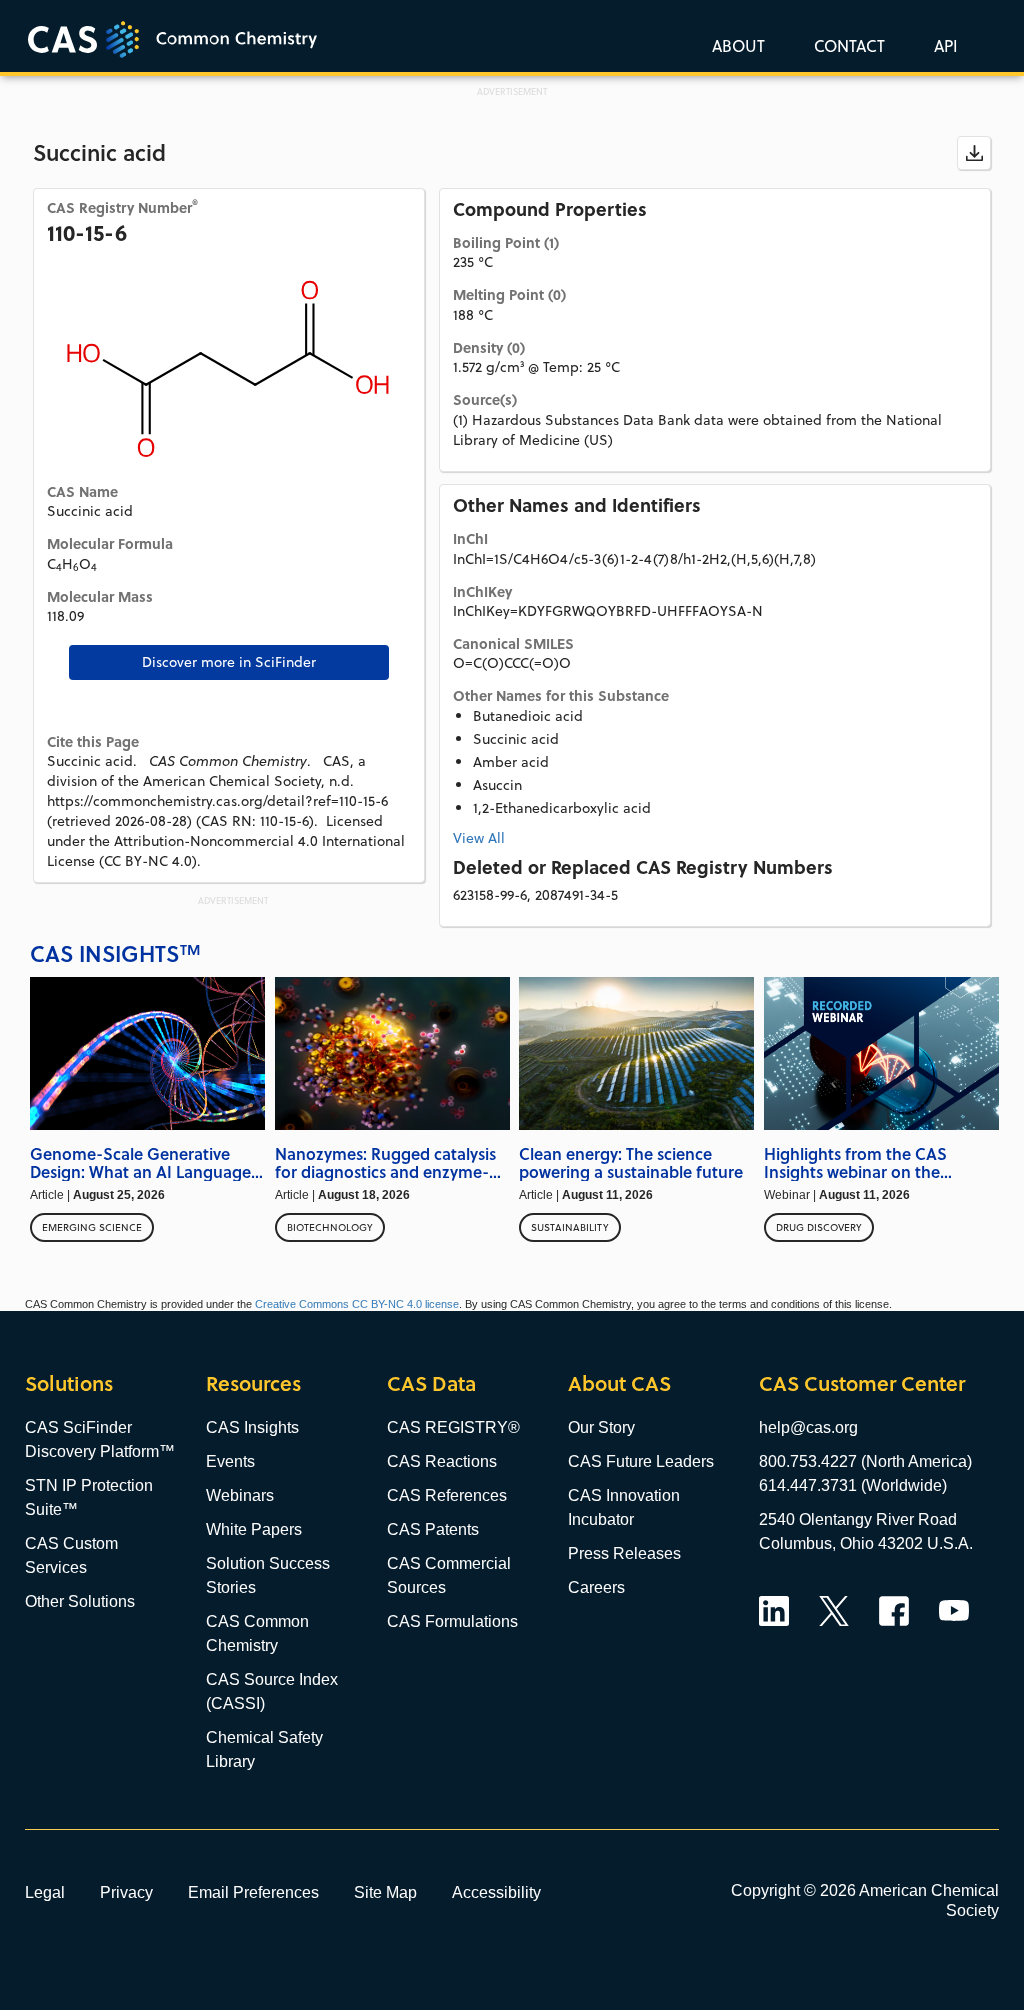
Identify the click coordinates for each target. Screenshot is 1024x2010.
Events (230, 1461)
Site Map (385, 1892)
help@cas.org (808, 1427)
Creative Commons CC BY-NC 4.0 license (357, 1304)
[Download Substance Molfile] (974, 153)
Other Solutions (80, 1601)
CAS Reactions (442, 1461)
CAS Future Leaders (641, 1461)
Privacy (126, 1892)
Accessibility (496, 1892)
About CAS (619, 1383)
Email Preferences (253, 1892)
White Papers (254, 1529)
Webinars (240, 1495)
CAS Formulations (452, 1621)
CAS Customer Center (862, 1383)
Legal (45, 1892)
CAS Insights (252, 1427)
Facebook (894, 1611)
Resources (253, 1383)
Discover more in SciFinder (229, 662)
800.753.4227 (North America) (865, 1461)
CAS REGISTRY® (453, 1427)
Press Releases (624, 1553)
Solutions (69, 1383)
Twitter (834, 1611)
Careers (596, 1587)
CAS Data (431, 1383)
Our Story (601, 1427)
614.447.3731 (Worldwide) (853, 1485)
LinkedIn (774, 1611)
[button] (942, 45)
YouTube (954, 1611)
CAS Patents (433, 1529)
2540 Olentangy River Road (858, 1519)
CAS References (447, 1495)
